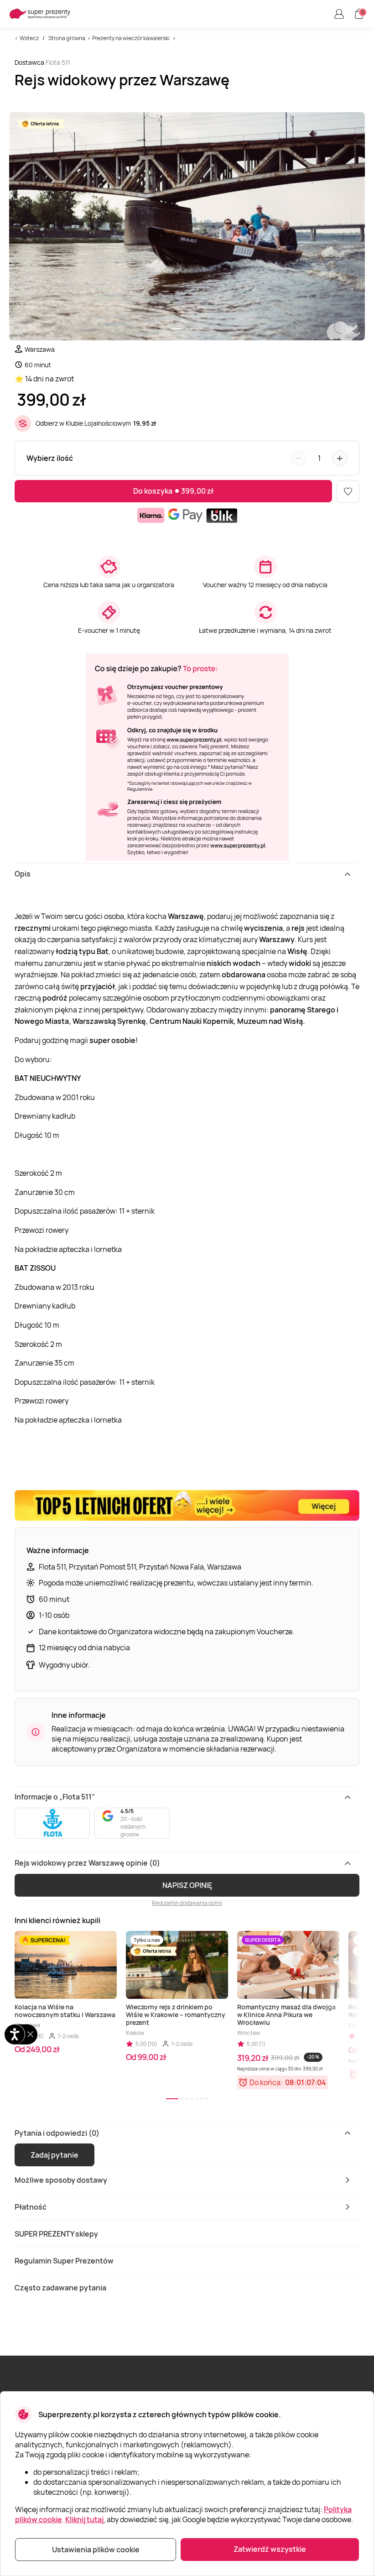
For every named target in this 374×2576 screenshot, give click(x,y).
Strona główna (67, 38)
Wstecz (29, 38)
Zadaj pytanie (55, 2155)
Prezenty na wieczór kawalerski (131, 38)
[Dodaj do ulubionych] (348, 491)
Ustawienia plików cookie (96, 2550)
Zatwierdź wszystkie (270, 2549)
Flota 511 (58, 62)
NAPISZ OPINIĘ (187, 1885)
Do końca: (266, 2082)
